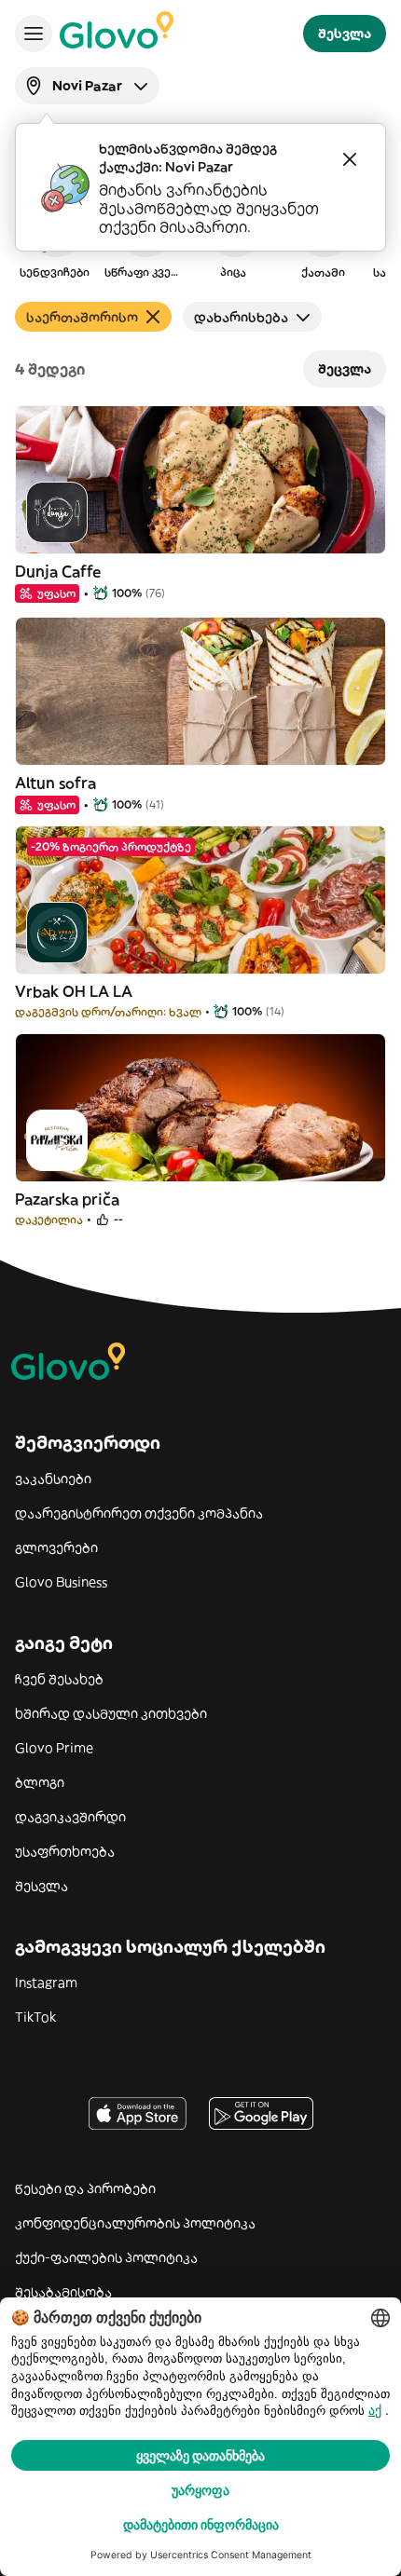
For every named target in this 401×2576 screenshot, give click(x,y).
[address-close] (350, 159)
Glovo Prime (54, 1748)
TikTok (35, 2017)
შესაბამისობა (63, 2292)
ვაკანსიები (53, 1479)
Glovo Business (61, 1582)
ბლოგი (40, 1782)
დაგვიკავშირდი (70, 1817)
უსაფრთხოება (65, 1851)
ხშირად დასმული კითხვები (111, 1713)
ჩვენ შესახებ (59, 1679)
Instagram (46, 1983)
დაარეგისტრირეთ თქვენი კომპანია (139, 1513)
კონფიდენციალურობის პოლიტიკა (135, 2223)
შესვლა (41, 1886)
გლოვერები (56, 1547)
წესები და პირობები (85, 2188)
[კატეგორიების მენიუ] (34, 34)
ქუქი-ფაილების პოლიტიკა (106, 2257)
